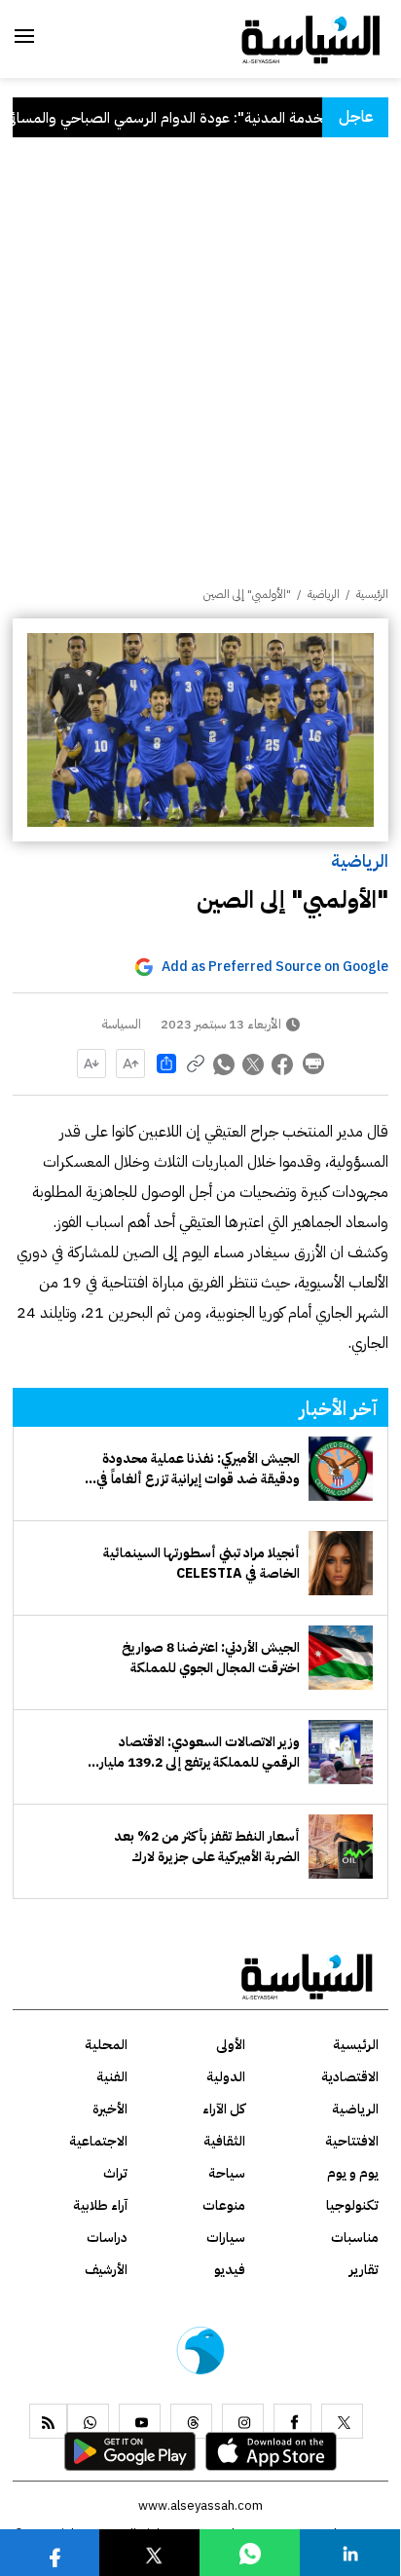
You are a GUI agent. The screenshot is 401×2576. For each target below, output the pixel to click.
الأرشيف (106, 2270)
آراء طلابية (100, 2205)
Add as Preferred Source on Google (275, 967)
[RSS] (48, 2421)
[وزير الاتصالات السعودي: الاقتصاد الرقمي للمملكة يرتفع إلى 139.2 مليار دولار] (341, 1752)
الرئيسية (372, 594)
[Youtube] (140, 2421)
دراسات (107, 2238)
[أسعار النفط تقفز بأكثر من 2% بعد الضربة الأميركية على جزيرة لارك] (341, 1847)
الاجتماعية (98, 2141)
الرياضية (360, 860)
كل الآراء (224, 2109)
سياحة (227, 2173)
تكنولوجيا (352, 2205)
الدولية (226, 2077)
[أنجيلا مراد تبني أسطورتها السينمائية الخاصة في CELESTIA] (341, 1563)
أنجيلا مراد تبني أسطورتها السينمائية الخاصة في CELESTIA (201, 1563)
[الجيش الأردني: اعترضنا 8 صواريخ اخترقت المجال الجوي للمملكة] (341, 1658)
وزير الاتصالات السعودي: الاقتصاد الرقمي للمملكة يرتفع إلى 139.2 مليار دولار (200, 1752)
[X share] (254, 1064)
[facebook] (292, 2421)
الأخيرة (110, 2109)
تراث (115, 2173)
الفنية (112, 2077)
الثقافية (224, 2141)
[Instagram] (243, 2421)
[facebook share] (283, 1064)
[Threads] (191, 2421)
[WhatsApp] (88, 2421)
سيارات (226, 2238)
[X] (342, 2421)
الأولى (231, 2045)
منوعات (224, 2205)
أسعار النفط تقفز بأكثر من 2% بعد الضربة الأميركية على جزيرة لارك (207, 1847)
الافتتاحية (352, 2141)
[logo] (311, 38)
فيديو (230, 2270)
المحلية (106, 2045)
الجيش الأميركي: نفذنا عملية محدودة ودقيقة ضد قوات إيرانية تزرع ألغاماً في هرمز (198, 1469)
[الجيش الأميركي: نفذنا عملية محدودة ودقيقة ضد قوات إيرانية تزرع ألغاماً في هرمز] (341, 1469)
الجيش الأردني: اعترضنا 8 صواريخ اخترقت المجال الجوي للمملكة (211, 1658)
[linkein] (350, 2552)
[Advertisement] (200, 375)
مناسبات (355, 2238)
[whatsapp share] (225, 1064)
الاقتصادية (350, 2077)
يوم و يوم (353, 2173)
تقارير (364, 2270)
